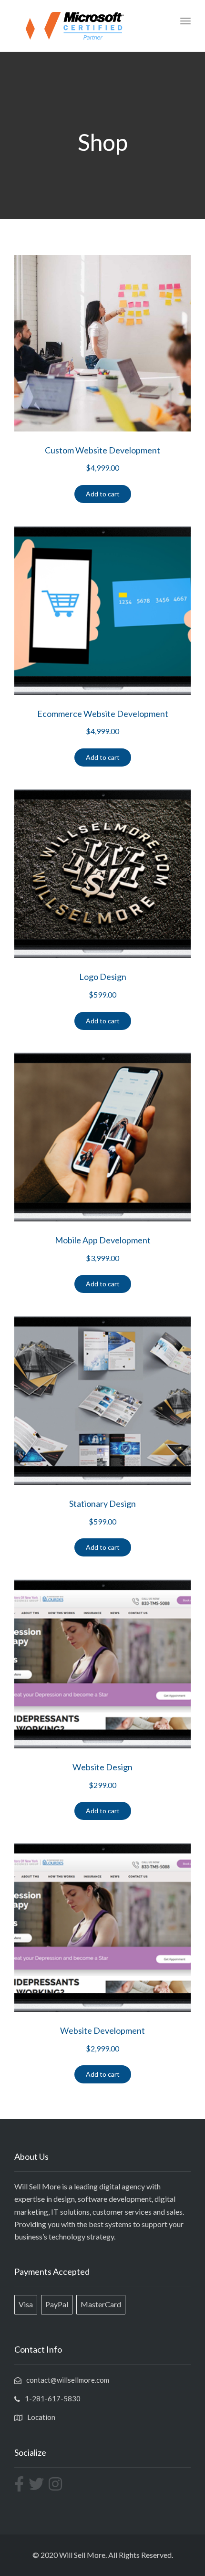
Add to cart (103, 494)
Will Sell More (82, 2555)
